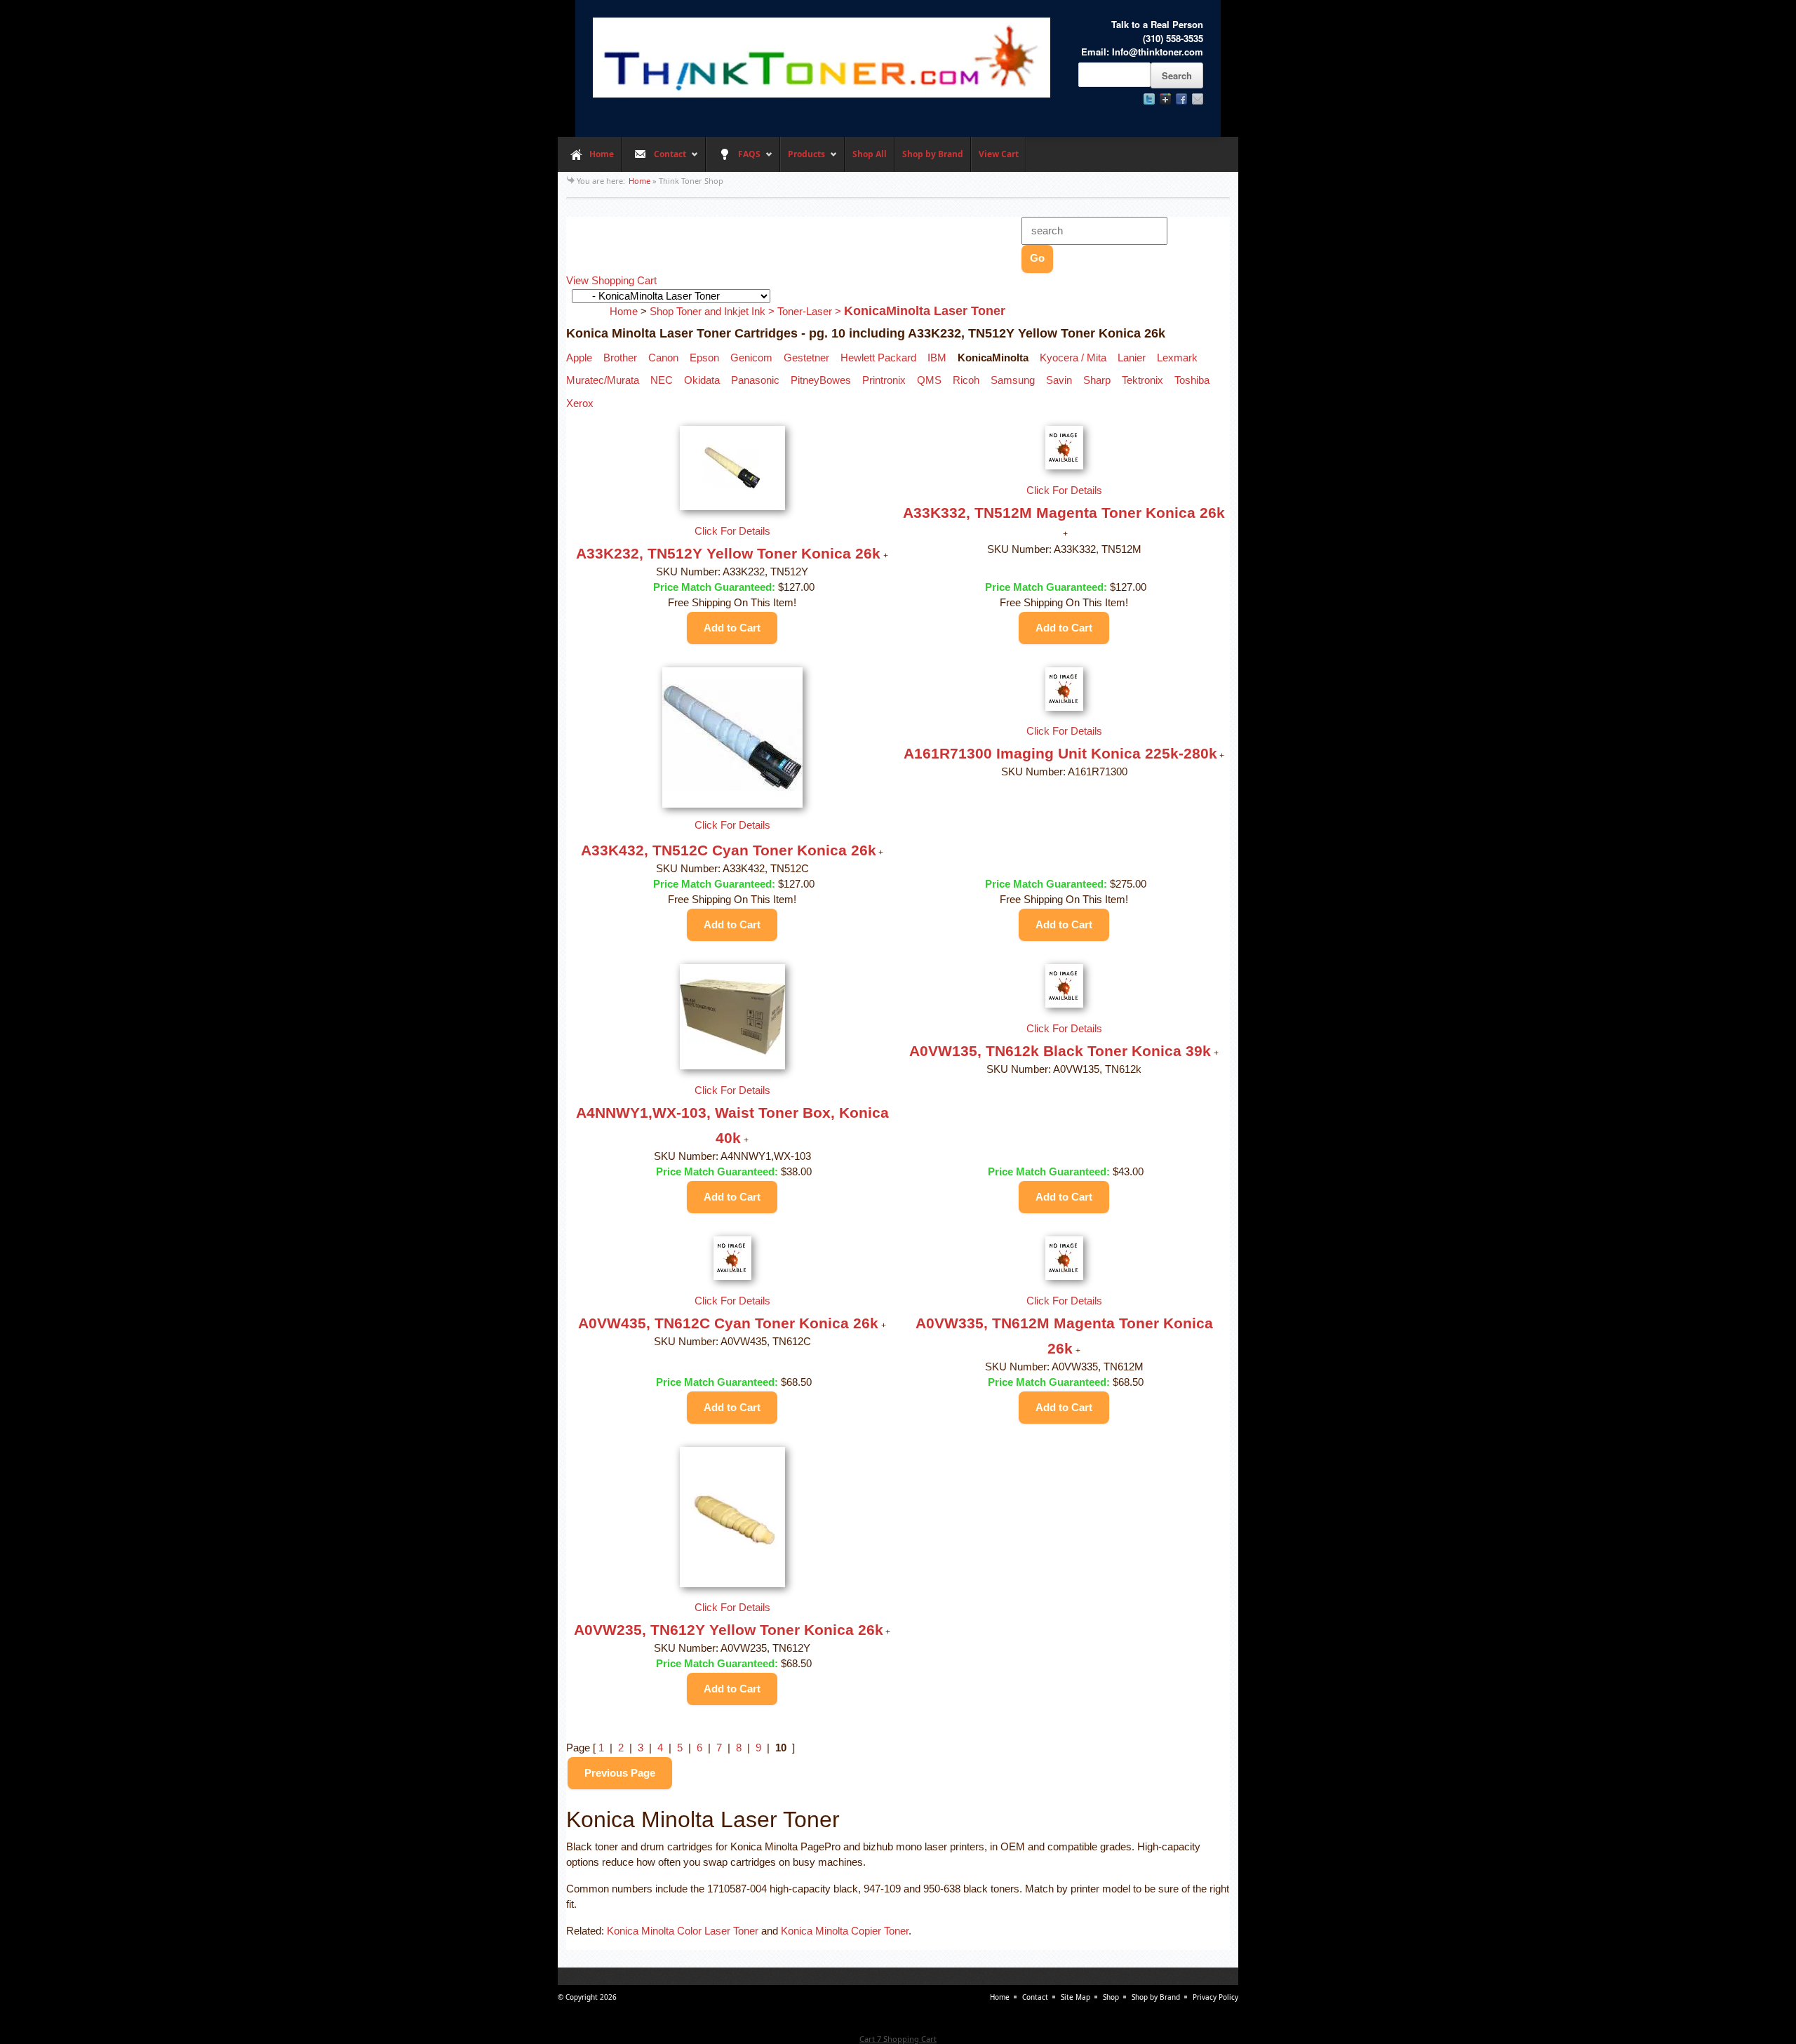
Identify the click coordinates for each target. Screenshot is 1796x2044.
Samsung (1013, 380)
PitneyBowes (821, 380)
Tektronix (1142, 380)
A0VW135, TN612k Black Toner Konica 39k (1060, 1051)
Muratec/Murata (603, 380)
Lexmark (1177, 358)
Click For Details (732, 531)
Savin (1059, 380)
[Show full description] (886, 556)
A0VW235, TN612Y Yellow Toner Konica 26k (729, 1630)
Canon (663, 358)
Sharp (1097, 380)
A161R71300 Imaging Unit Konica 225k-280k (1060, 753)
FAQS (733, 160)
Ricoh (966, 380)
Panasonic (755, 380)
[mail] (1198, 99)
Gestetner (806, 358)
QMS (929, 380)
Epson (704, 358)
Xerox (580, 403)
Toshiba (1192, 380)
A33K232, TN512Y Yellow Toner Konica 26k (728, 553)
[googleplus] (1165, 99)
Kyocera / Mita (1073, 358)
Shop (1111, 1997)
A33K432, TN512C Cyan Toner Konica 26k (729, 850)
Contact (654, 160)
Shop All (870, 154)
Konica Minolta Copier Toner (845, 1931)
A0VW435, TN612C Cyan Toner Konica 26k (728, 1323)
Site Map (1075, 1997)
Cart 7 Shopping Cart (898, 2039)
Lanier (1132, 358)
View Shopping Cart (611, 281)
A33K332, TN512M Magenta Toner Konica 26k (1064, 513)
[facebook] (1181, 99)
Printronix (884, 380)
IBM (937, 358)
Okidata (702, 380)
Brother (620, 358)
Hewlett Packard (878, 358)
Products (803, 160)
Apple (579, 358)
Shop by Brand (933, 154)
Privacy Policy (1215, 1997)
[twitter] (1149, 99)
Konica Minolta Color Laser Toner (683, 1931)
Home (602, 154)
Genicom (751, 358)
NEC (662, 380)
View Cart (999, 154)
